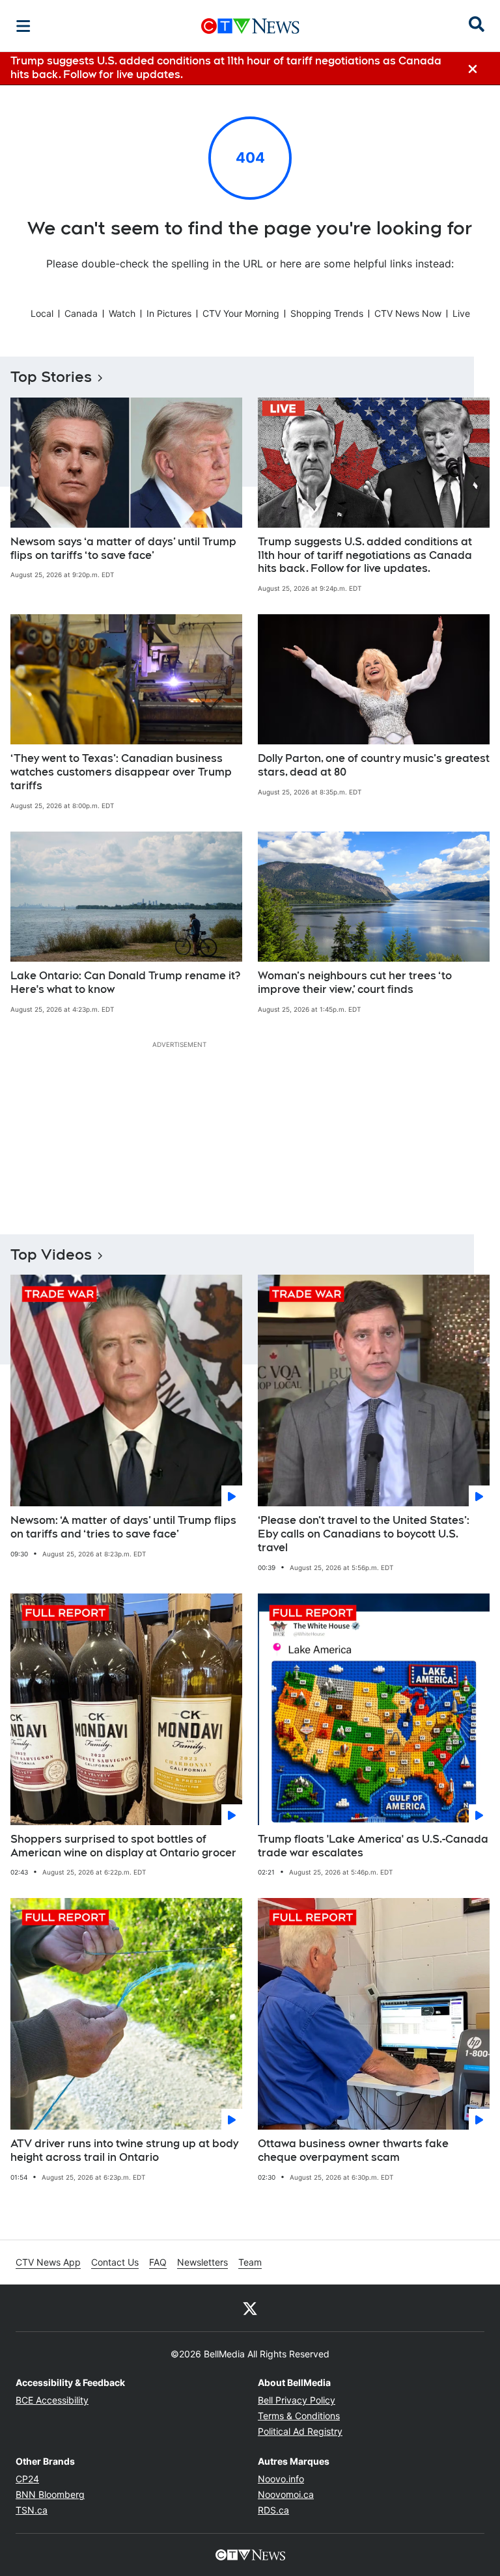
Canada (81, 313)
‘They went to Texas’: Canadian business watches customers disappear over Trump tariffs (121, 772)
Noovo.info (281, 2479)
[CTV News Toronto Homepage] (250, 26)
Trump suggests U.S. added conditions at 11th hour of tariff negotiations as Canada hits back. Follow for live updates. (365, 555)
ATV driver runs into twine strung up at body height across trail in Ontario (124, 2150)
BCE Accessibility (52, 2400)
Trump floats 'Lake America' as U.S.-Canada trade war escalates (373, 1846)
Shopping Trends (327, 313)
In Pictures (169, 313)
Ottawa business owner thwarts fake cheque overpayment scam (353, 2150)
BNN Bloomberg (50, 2494)
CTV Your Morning (241, 313)
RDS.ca (273, 2510)
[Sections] (23, 26)
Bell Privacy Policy (297, 2400)
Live (461, 313)
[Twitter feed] (250, 2308)
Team (250, 2262)
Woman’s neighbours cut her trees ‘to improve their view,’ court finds (355, 983)
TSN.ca (32, 2510)
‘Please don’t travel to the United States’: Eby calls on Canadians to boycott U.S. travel (364, 1534)
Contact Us (115, 2262)
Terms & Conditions (299, 2416)
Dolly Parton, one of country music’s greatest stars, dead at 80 (374, 765)
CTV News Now (408, 313)
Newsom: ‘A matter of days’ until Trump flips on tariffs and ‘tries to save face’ (123, 1527)
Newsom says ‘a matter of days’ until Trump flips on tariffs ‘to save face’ (123, 549)
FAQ (158, 2262)
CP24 (27, 2479)
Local (42, 313)
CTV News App (48, 2262)
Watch (122, 313)
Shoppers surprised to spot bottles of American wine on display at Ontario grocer (123, 1846)
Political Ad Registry (300, 2431)
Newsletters (202, 2262)
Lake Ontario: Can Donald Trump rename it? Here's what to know (125, 983)
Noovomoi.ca (286, 2494)
